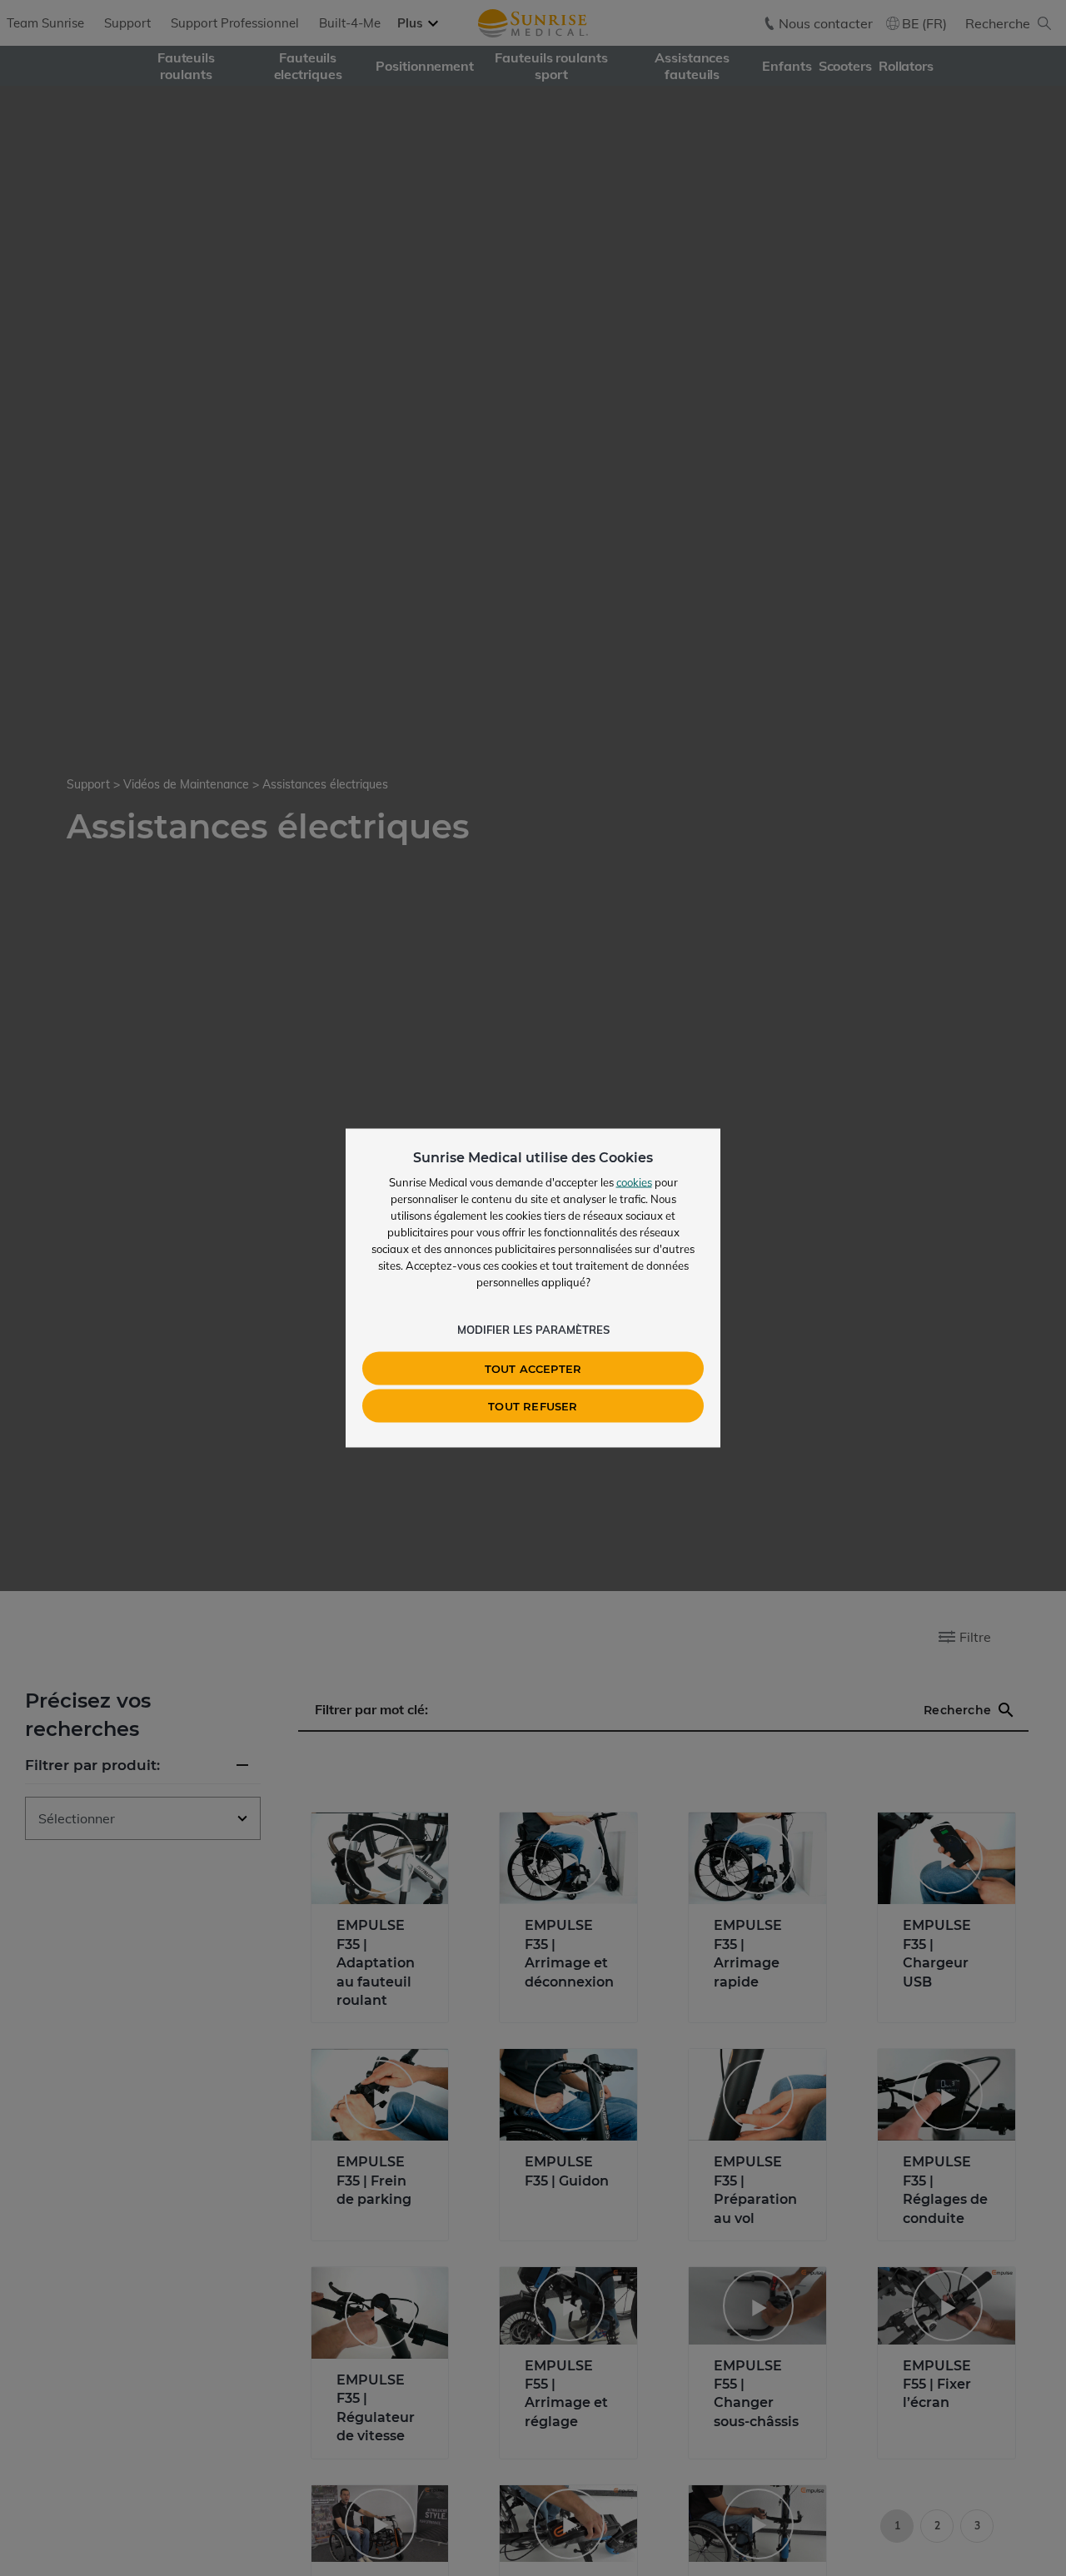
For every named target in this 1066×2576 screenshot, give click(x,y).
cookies (634, 1182)
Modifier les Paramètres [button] (533, 1330)
